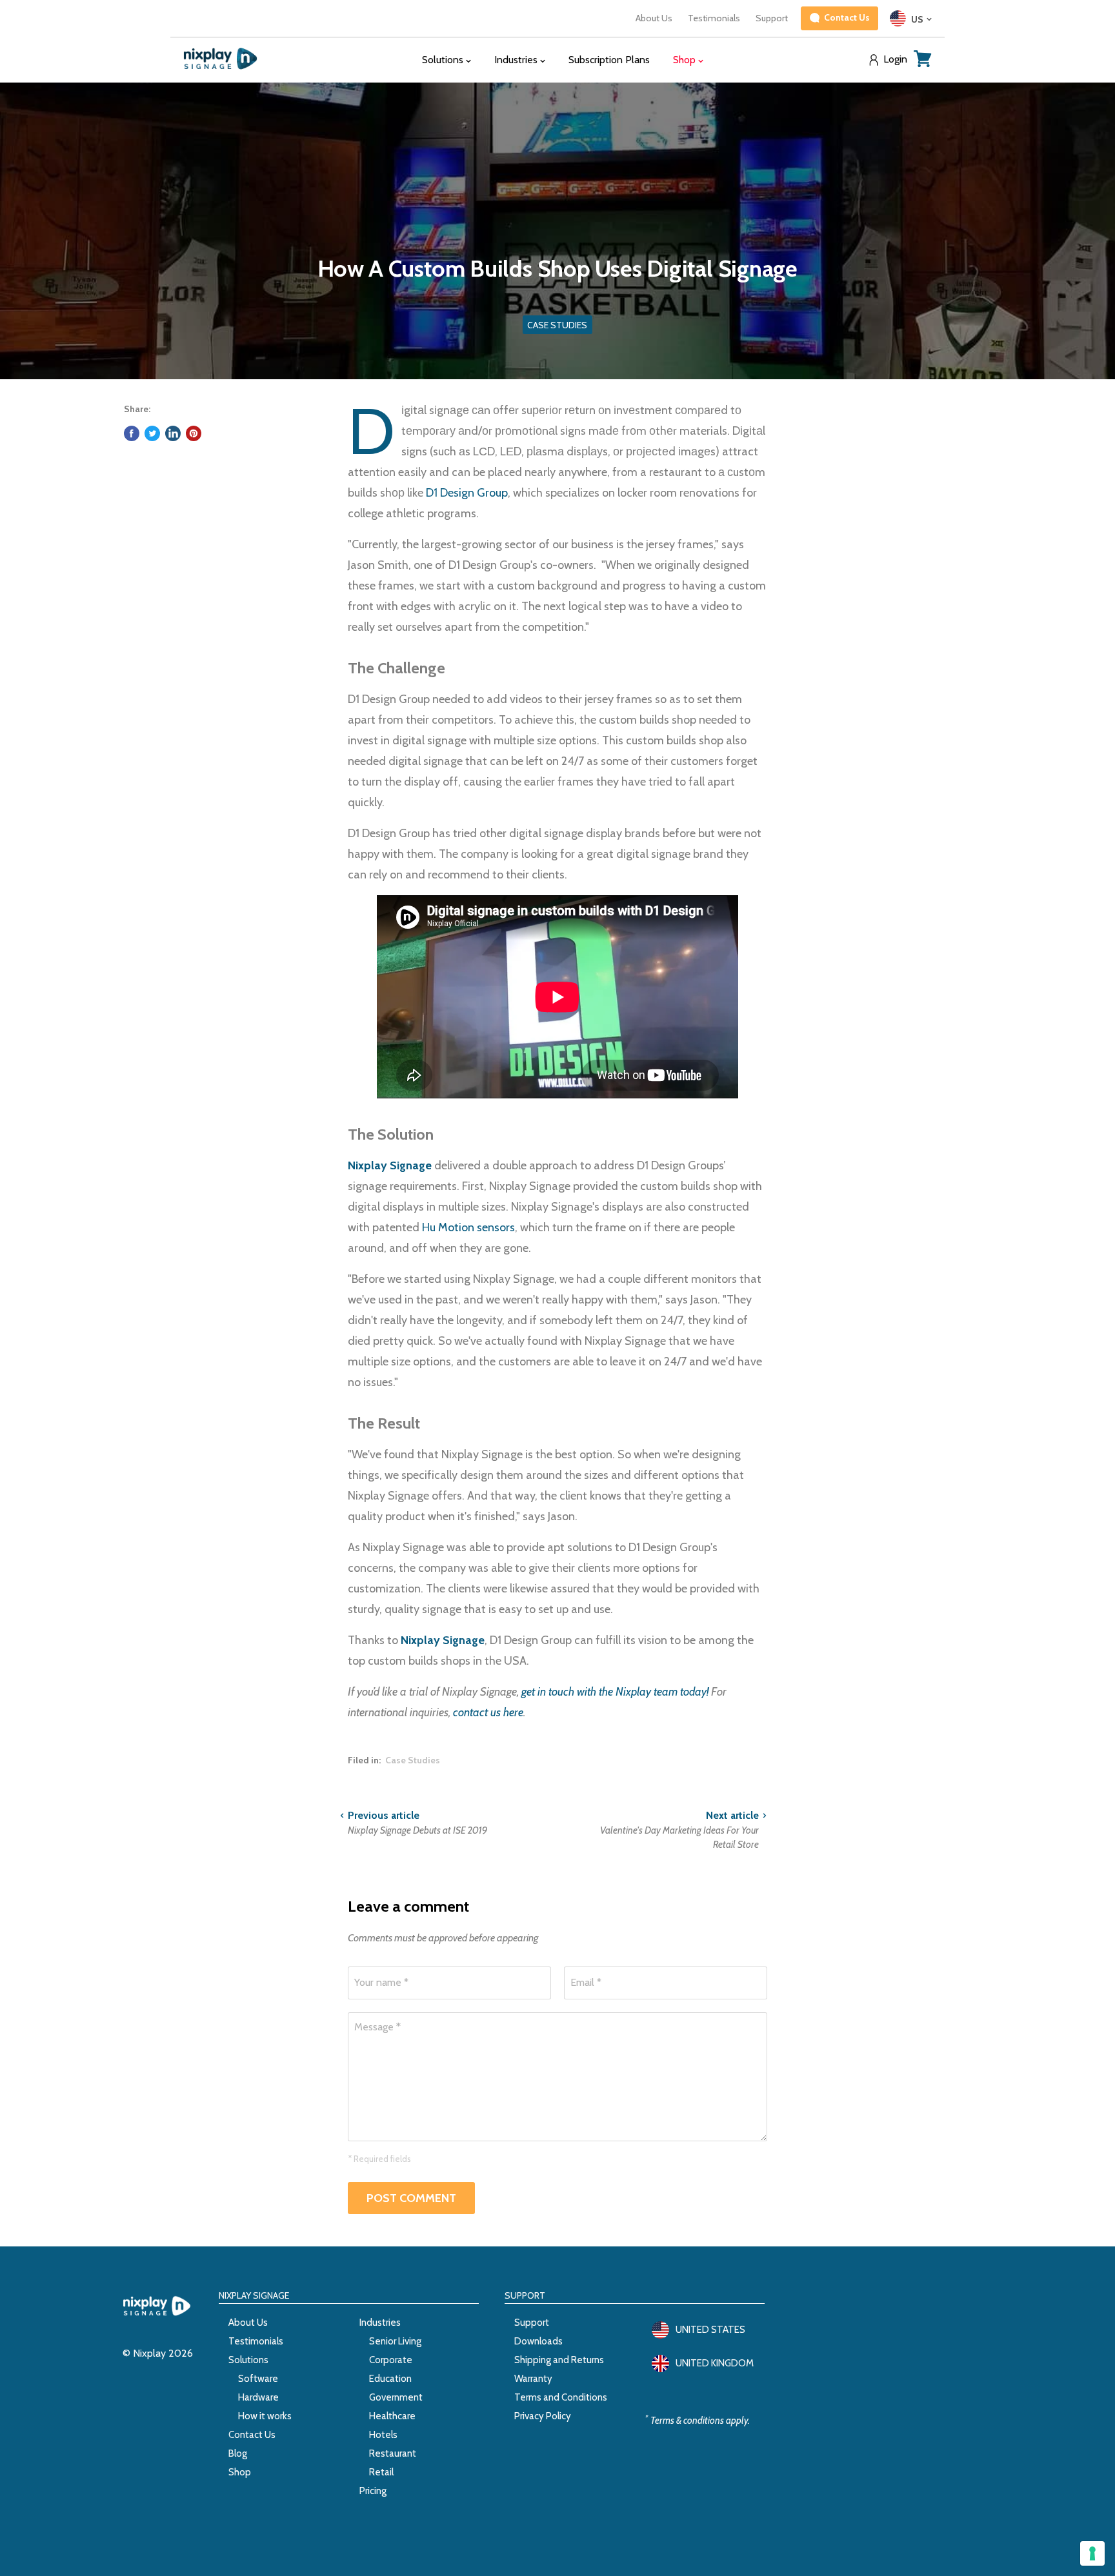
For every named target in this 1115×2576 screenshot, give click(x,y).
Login (895, 59)
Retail (381, 2472)
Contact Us (252, 2435)
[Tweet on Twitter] (152, 433)
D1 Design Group (467, 493)
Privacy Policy (543, 2416)
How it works (265, 2416)
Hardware (258, 2397)
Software (258, 2379)
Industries (380, 2323)
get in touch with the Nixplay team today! (615, 1692)
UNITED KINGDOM (715, 2363)
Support (772, 18)
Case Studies (413, 1760)
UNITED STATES (710, 2330)
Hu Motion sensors (468, 1227)
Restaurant (393, 2453)
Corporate (391, 2360)
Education (390, 2379)
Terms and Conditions (561, 2397)
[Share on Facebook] (132, 433)
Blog (238, 2453)
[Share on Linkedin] (173, 433)
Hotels (383, 2435)
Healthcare (392, 2416)
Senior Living (395, 2341)
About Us (654, 18)
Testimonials (714, 18)
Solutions (248, 2360)
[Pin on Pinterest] (194, 433)
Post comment (411, 2198)
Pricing (373, 2491)
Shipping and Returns (559, 2360)
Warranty (533, 2379)
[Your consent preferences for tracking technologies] (1092, 2553)
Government (396, 2397)
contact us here (488, 1712)
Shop (240, 2472)
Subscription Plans (609, 60)
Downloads (538, 2341)
